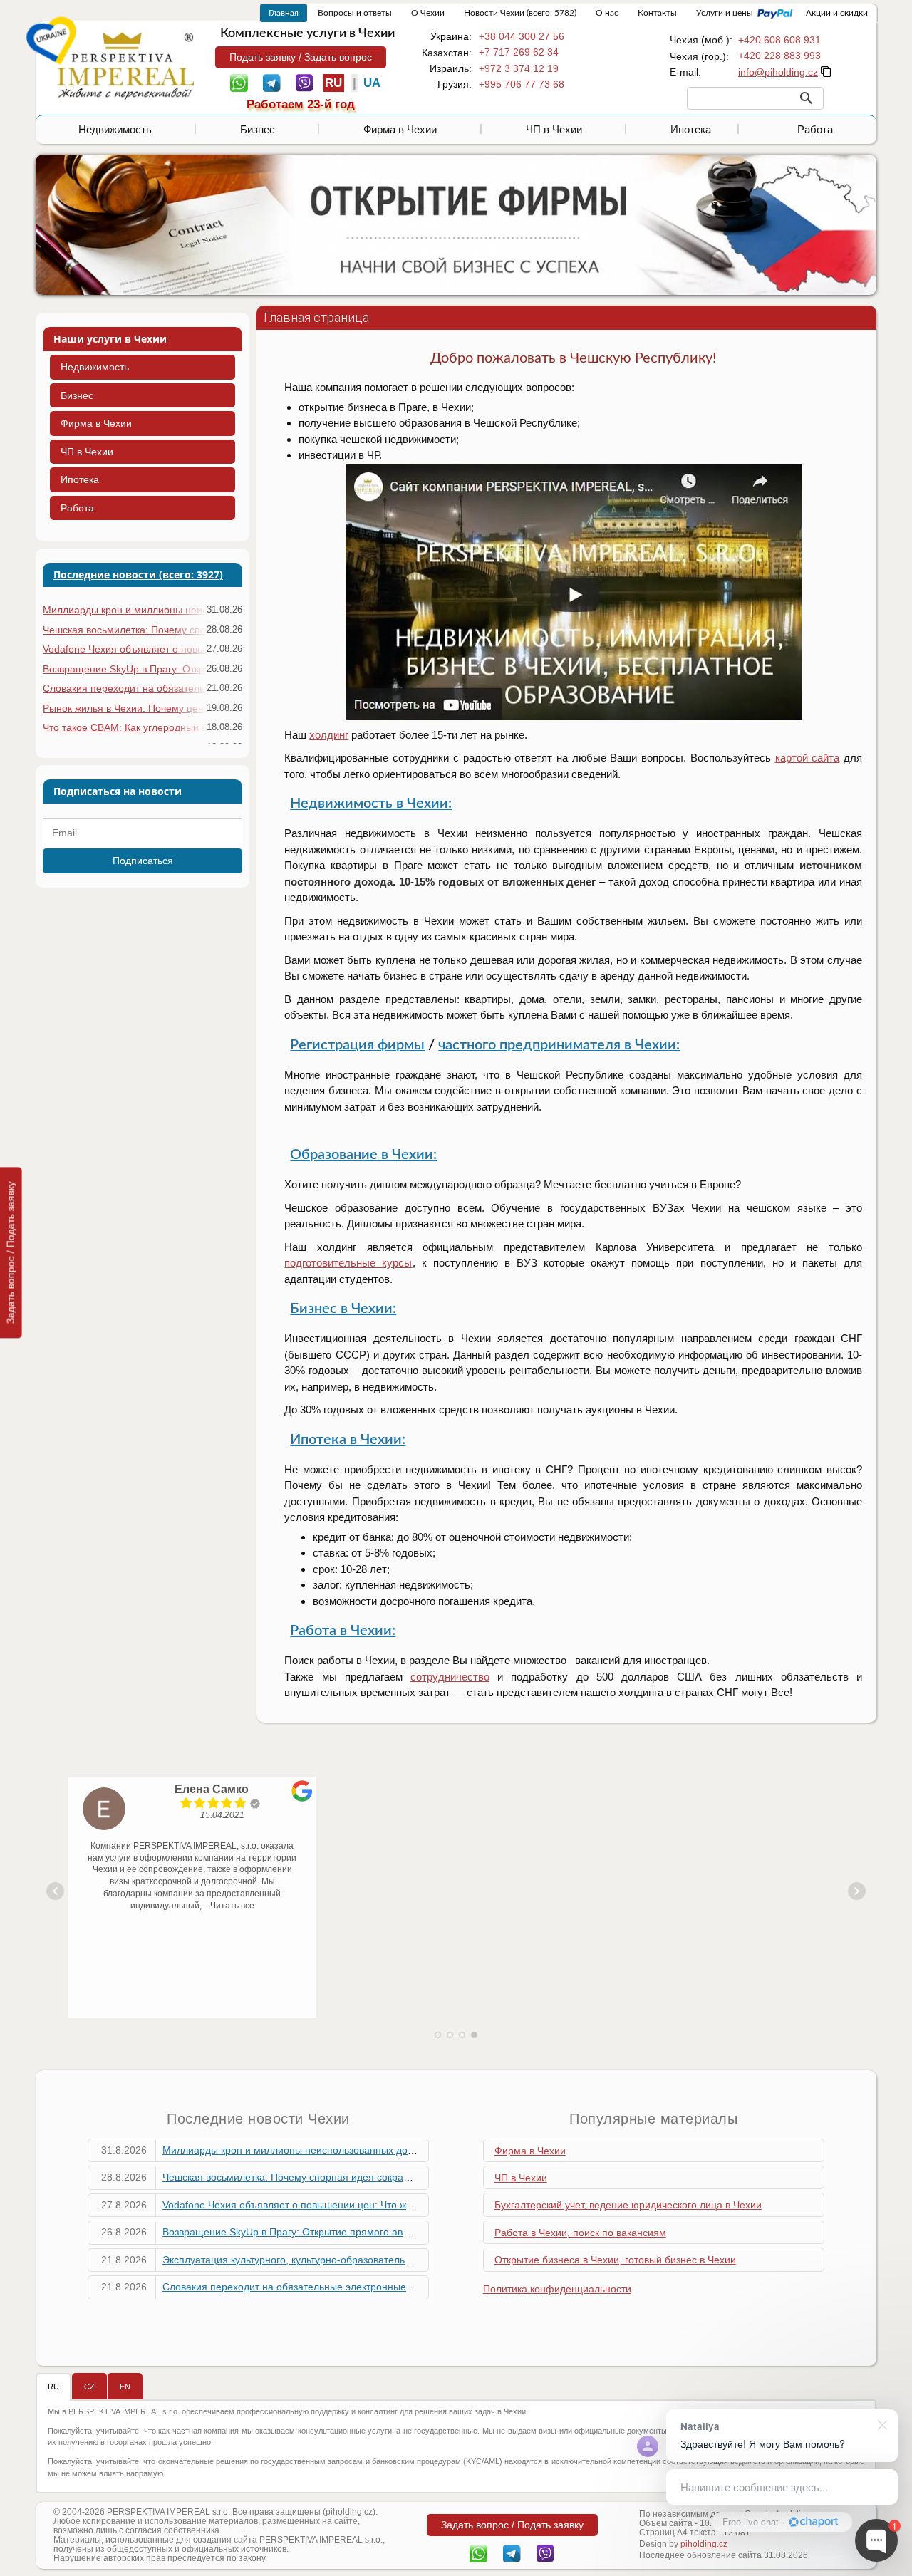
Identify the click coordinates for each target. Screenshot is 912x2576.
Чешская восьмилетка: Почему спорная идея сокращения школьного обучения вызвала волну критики (124, 630)
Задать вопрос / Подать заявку (11, 1252)
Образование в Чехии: (363, 1155)
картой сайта (808, 758)
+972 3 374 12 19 (519, 68)
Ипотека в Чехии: (348, 1440)
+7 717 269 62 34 (519, 52)
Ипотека (691, 129)
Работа (815, 129)
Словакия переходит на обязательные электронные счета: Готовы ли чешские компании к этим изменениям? (124, 688)
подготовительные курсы (348, 1263)
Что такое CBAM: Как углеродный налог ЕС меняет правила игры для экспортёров (124, 727)
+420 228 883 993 (779, 56)
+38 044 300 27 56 (522, 36)
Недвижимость (115, 129)
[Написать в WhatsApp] (239, 82)
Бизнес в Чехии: (343, 1309)
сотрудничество (450, 1677)
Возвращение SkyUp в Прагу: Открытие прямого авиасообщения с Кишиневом (124, 669)
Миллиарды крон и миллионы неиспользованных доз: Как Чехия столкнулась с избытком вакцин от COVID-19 (124, 610)
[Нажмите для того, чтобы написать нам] (778, 72)
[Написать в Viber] (305, 82)
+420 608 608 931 (779, 40)
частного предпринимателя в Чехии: (559, 1045)
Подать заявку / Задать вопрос (301, 57)
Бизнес (258, 129)
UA (372, 83)
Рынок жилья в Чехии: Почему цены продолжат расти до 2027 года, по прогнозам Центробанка (124, 708)
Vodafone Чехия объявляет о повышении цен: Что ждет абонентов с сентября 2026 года (124, 649)
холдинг (329, 735)
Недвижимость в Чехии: (371, 804)
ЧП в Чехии (554, 129)
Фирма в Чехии (400, 129)
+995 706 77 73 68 (522, 84)
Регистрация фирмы (357, 1045)
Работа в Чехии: (343, 1631)
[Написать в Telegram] (272, 82)
